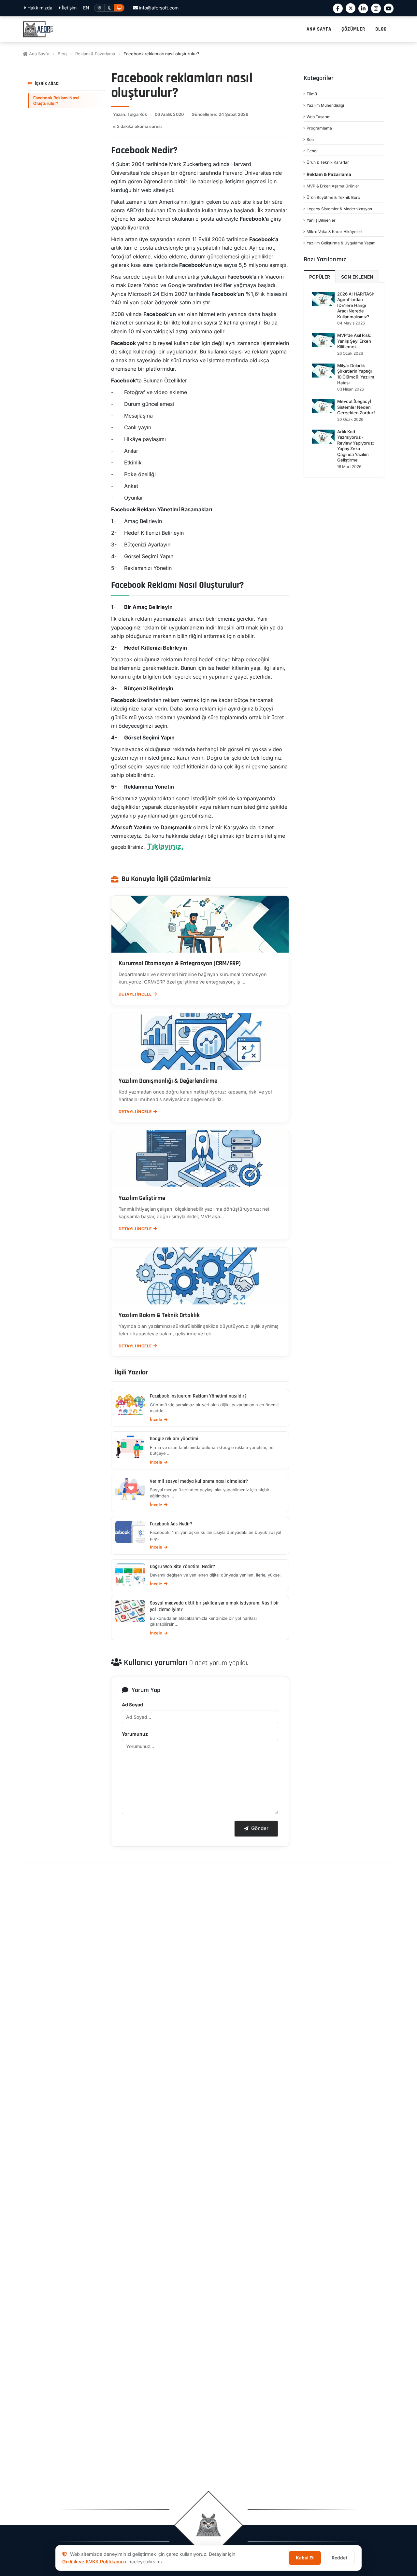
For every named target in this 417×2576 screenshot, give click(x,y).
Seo (310, 139)
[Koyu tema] (109, 8)
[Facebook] (338, 8)
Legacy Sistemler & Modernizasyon (339, 209)
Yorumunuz (135, 1734)
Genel (312, 151)
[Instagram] (376, 8)
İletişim (69, 8)
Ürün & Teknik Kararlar (328, 162)
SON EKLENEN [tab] (357, 277)
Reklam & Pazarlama (95, 54)
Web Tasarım (319, 117)
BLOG (381, 29)
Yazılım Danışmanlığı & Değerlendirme (168, 1081)
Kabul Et (305, 2558)
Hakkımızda (39, 8)
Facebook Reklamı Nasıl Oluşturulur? (56, 100)
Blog (62, 54)
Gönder (260, 1828)
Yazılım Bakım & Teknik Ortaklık (159, 1316)
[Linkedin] (363, 8)
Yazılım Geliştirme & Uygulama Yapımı (342, 243)
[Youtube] (389, 8)
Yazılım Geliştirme (142, 1198)
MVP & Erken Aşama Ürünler (333, 186)
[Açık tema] (99, 8)
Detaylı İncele (135, 994)
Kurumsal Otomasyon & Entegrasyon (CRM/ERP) (180, 964)
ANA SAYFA (319, 29)
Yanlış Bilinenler (321, 220)
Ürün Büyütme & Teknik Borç (333, 197)
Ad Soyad (132, 1705)
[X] (351, 8)
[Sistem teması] (119, 8)
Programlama (319, 128)
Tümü (312, 94)
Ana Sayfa (38, 54)
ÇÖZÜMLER (353, 29)
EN (86, 8)
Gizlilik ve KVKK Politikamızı (94, 2562)
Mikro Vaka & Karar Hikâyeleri (334, 232)
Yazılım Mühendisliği (325, 105)
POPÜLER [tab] (320, 277)
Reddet (339, 2558)
